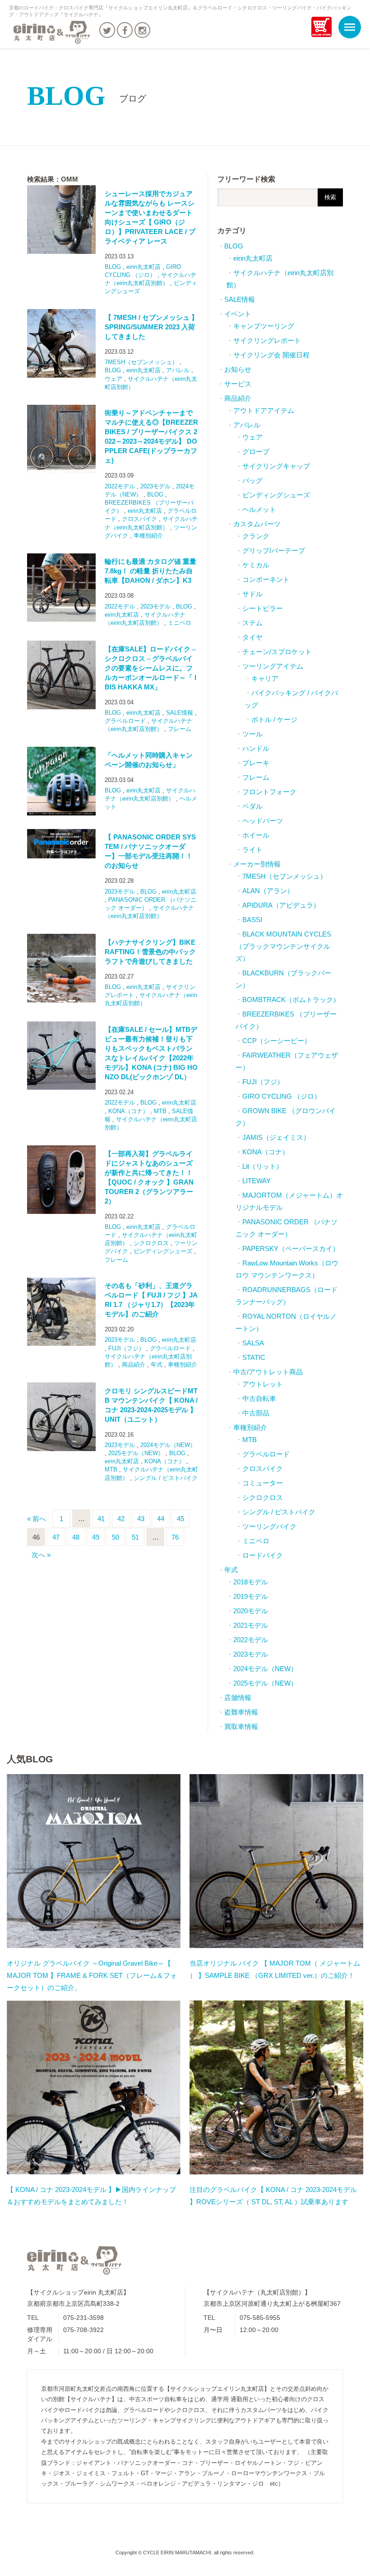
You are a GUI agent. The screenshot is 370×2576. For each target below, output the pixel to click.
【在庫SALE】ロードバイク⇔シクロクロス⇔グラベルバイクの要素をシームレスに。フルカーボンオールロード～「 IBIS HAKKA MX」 (151, 668)
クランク (256, 536)
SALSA (253, 1343)
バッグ (252, 480)
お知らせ (238, 369)
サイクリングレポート (267, 340)
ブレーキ (256, 763)
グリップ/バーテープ (274, 550)
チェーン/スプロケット (277, 652)
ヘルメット (259, 509)
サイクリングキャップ (276, 466)
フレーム (180, 729)
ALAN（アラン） (268, 891)
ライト (252, 850)
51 (135, 1537)
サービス (238, 384)
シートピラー (263, 608)
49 (96, 1537)
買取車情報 (241, 1726)
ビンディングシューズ (163, 1251)
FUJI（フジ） (126, 1348)
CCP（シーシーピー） (277, 1041)
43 (141, 1519)
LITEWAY (257, 1181)
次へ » (41, 1555)
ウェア (113, 379)
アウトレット (263, 1384)
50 (116, 1537)
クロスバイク (139, 519)
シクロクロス (151, 1243)
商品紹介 (134, 1365)
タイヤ (252, 637)
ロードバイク (263, 1555)
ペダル (252, 806)
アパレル (178, 370)
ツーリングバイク (269, 1526)
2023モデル (155, 486)
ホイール (256, 835)
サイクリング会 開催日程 (271, 355)
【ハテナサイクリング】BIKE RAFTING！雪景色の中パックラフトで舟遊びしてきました (150, 952)
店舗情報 (238, 1698)
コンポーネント (266, 579)
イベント (238, 314)
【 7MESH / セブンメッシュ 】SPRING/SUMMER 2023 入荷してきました (151, 327)
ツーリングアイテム (273, 666)
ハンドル (256, 748)
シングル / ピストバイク (166, 1478)
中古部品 (256, 1413)
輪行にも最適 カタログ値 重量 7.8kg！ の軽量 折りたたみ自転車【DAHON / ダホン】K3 (150, 571)
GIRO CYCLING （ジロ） (282, 1096)
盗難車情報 (241, 1712)
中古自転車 (259, 1398)
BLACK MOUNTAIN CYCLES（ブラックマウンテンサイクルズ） (283, 946)
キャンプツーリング (264, 326)
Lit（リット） (263, 1166)
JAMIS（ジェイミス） (276, 1137)
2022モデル (120, 486)
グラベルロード (125, 721)
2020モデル (251, 1611)
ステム (252, 623)
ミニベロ (180, 623)
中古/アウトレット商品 (268, 1372)
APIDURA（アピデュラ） (281, 905)
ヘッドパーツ (263, 821)
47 (56, 1537)
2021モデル (251, 1625)
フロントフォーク (269, 792)
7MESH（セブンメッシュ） (141, 362)
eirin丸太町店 (143, 267)
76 (175, 1537)
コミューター (263, 1483)
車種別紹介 (148, 536)
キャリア (265, 678)
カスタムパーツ (257, 524)
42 (121, 1519)
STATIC (254, 1357)
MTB (160, 1111)
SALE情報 (180, 713)
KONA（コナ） (128, 1111)
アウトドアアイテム (264, 410)
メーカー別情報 (257, 864)
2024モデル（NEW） (168, 1445)
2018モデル (251, 1582)
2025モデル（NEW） (136, 1453)
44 (161, 1519)
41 (101, 1519)
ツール (252, 734)
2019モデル (251, 1596)
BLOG (87, 96)
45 (180, 1519)
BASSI (252, 920)
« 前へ (37, 1519)
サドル (252, 594)
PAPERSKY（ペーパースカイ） (291, 1248)
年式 (157, 1365)
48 (76, 1537)
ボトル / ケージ (274, 719)
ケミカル (256, 565)
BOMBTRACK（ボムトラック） (291, 1000)
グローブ (256, 452)
